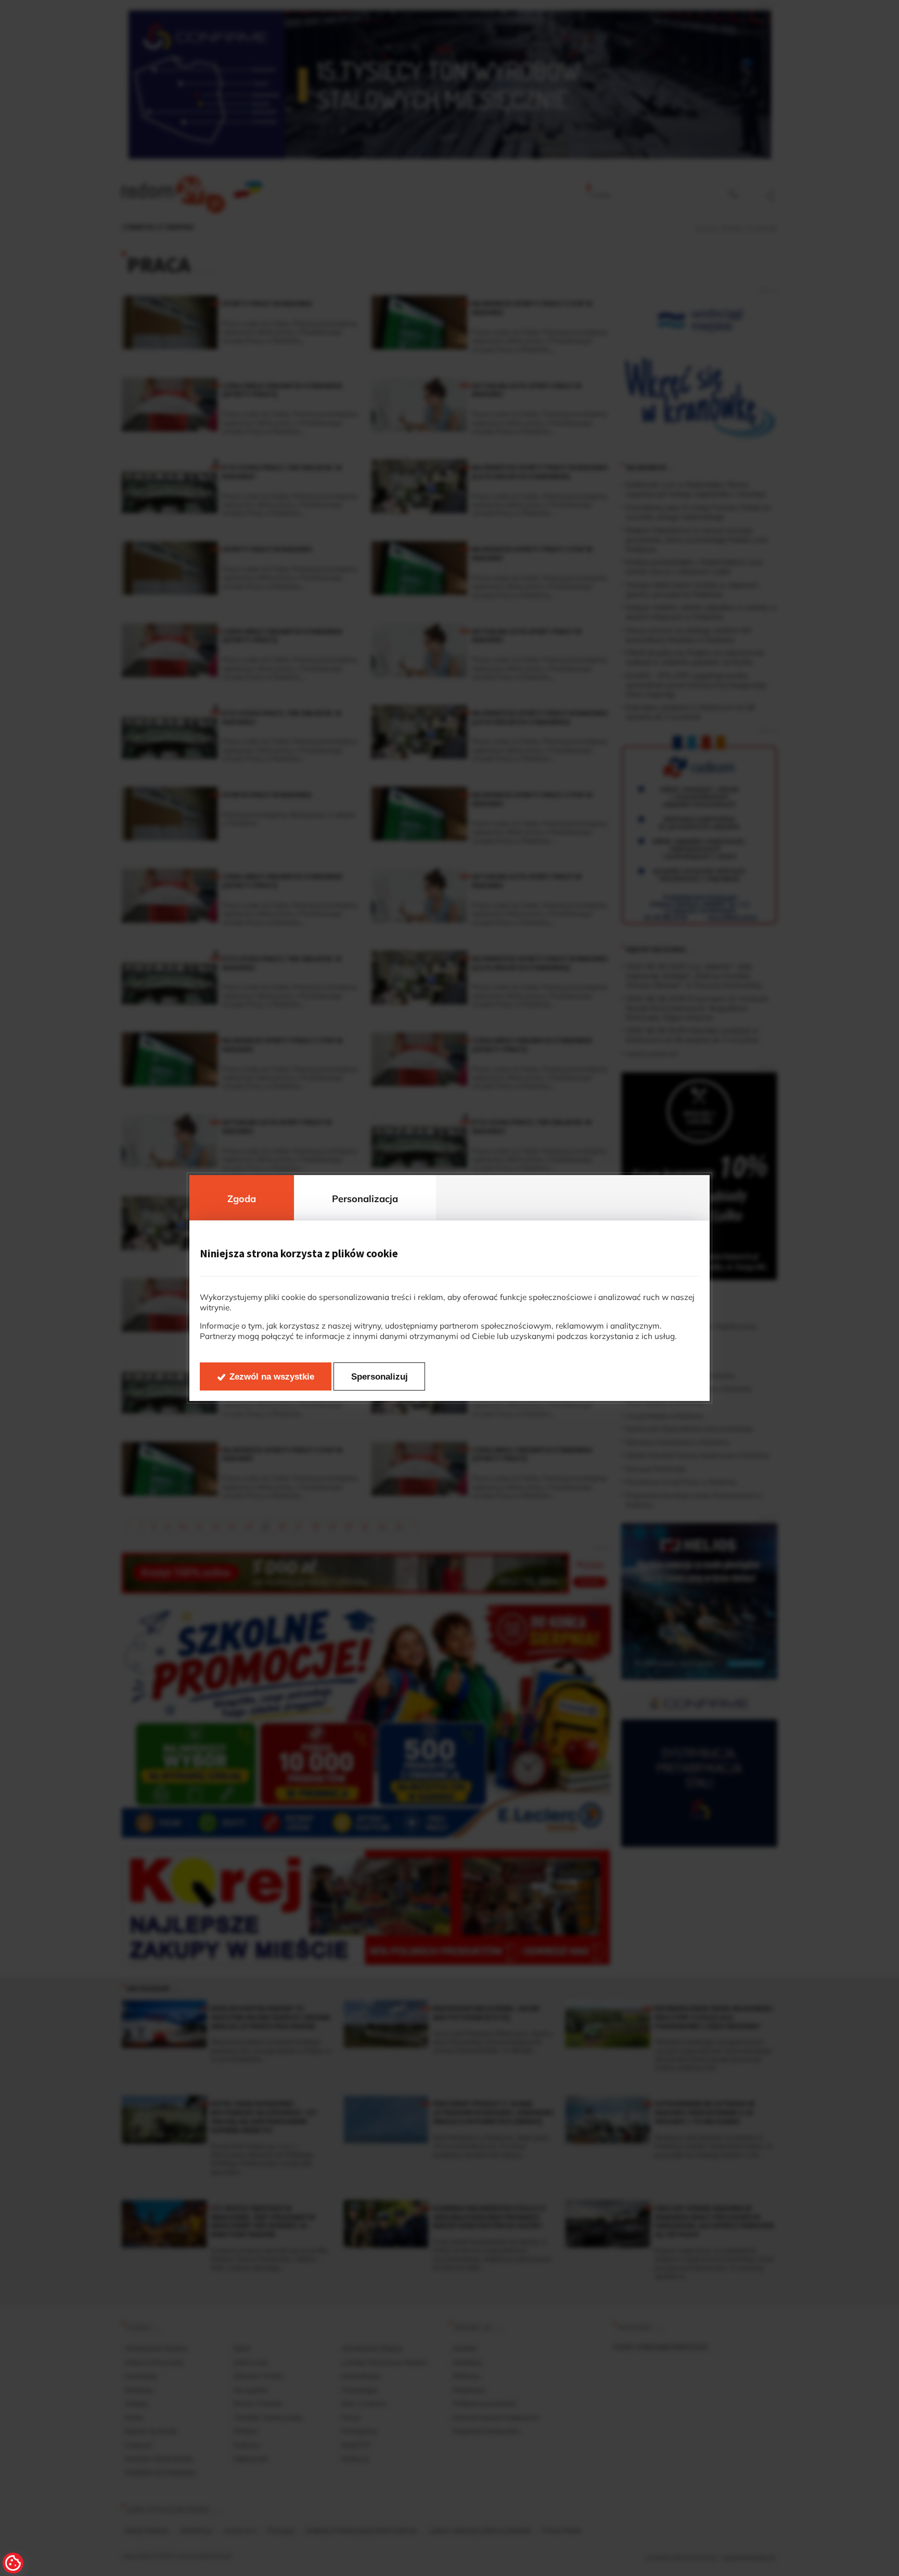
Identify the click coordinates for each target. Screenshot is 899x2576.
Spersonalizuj (380, 1377)
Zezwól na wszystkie (272, 1377)
